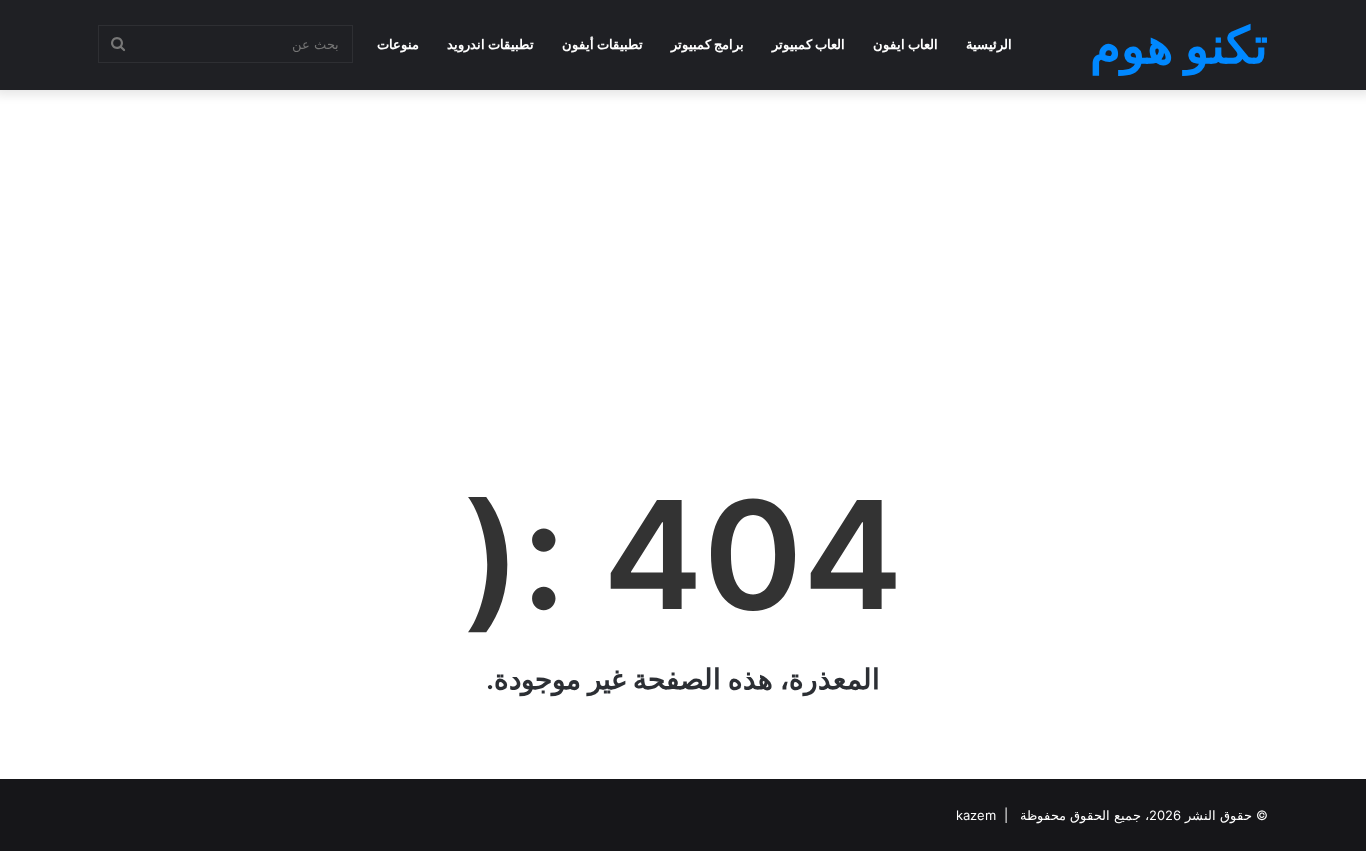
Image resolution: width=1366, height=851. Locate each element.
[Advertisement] (683, 250)
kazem (976, 815)
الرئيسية (989, 44)
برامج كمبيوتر (707, 44)
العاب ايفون (905, 44)
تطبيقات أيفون (602, 44)
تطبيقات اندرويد (490, 44)
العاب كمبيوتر (808, 44)
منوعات (398, 44)
